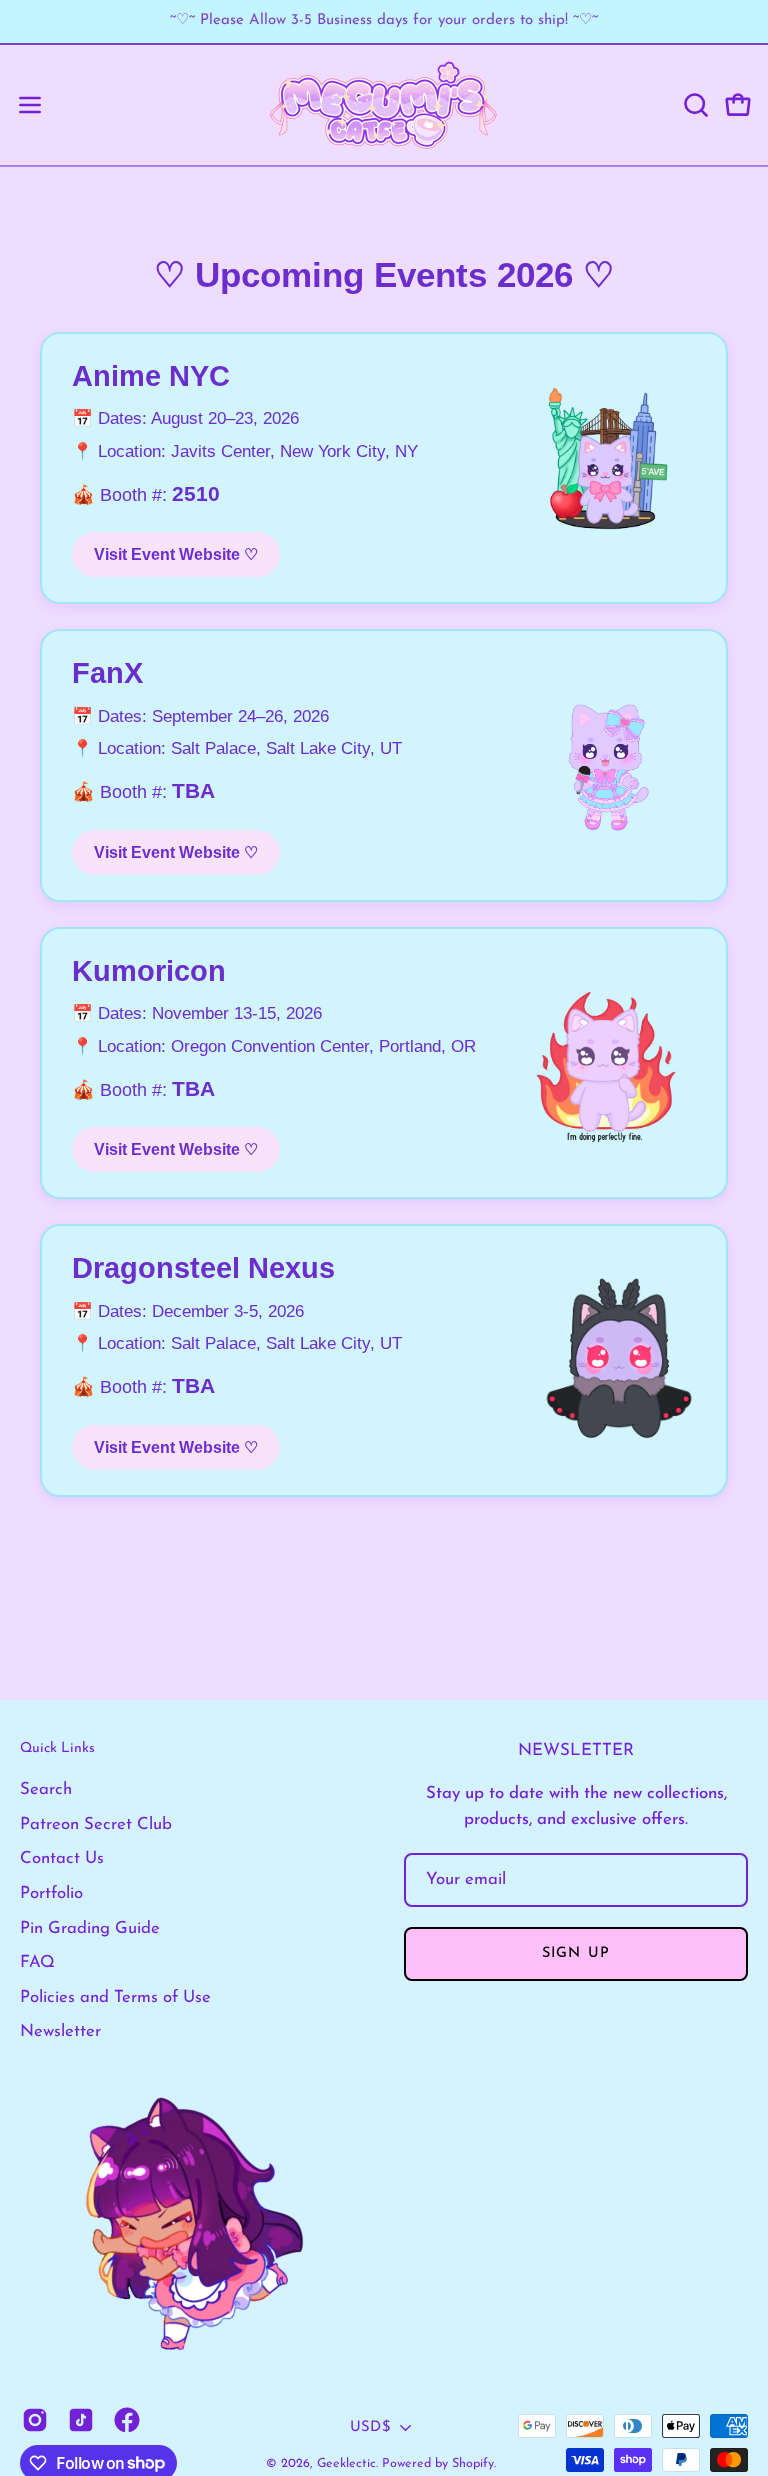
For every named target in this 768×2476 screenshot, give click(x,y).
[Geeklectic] (384, 105)
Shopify (473, 2464)
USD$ (370, 2427)
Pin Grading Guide (90, 1928)
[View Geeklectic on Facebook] (127, 2420)
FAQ (37, 1962)
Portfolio (51, 1893)
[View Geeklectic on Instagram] (35, 2420)
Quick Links (57, 1748)
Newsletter (60, 2031)
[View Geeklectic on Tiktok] (81, 2420)
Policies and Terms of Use (115, 1997)
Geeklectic (346, 2464)
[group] (384, 21)
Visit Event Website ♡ (176, 554)
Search (46, 1789)
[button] (694, 105)
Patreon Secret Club (96, 1824)
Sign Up (576, 1953)
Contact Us (62, 1858)
